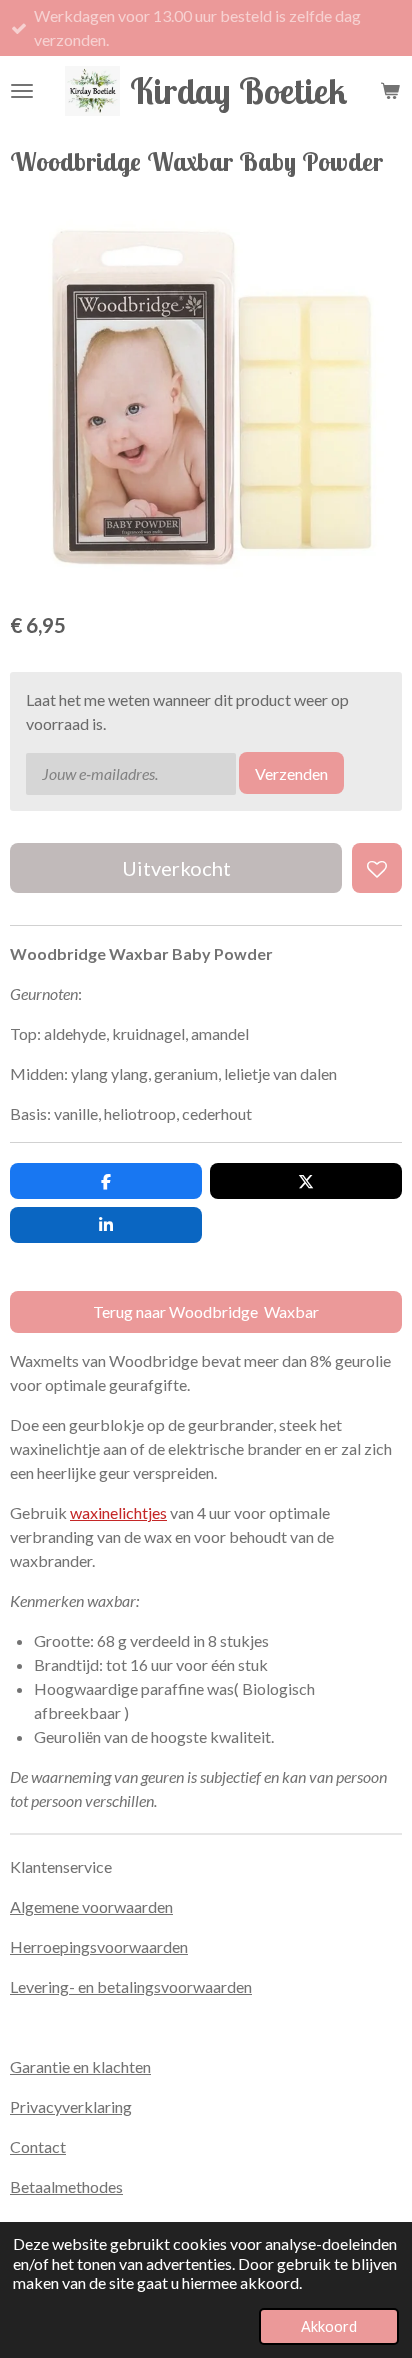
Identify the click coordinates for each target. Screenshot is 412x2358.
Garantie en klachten (80, 2066)
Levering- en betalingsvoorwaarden (131, 1986)
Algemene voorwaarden (91, 1906)
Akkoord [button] (329, 2326)
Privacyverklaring (71, 2106)
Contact (38, 2146)
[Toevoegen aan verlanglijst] (377, 868)
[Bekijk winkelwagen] (390, 91)
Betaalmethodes (66, 2186)
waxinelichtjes (118, 1512)
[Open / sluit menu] (22, 91)
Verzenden (291, 773)
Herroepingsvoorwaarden (99, 1946)
